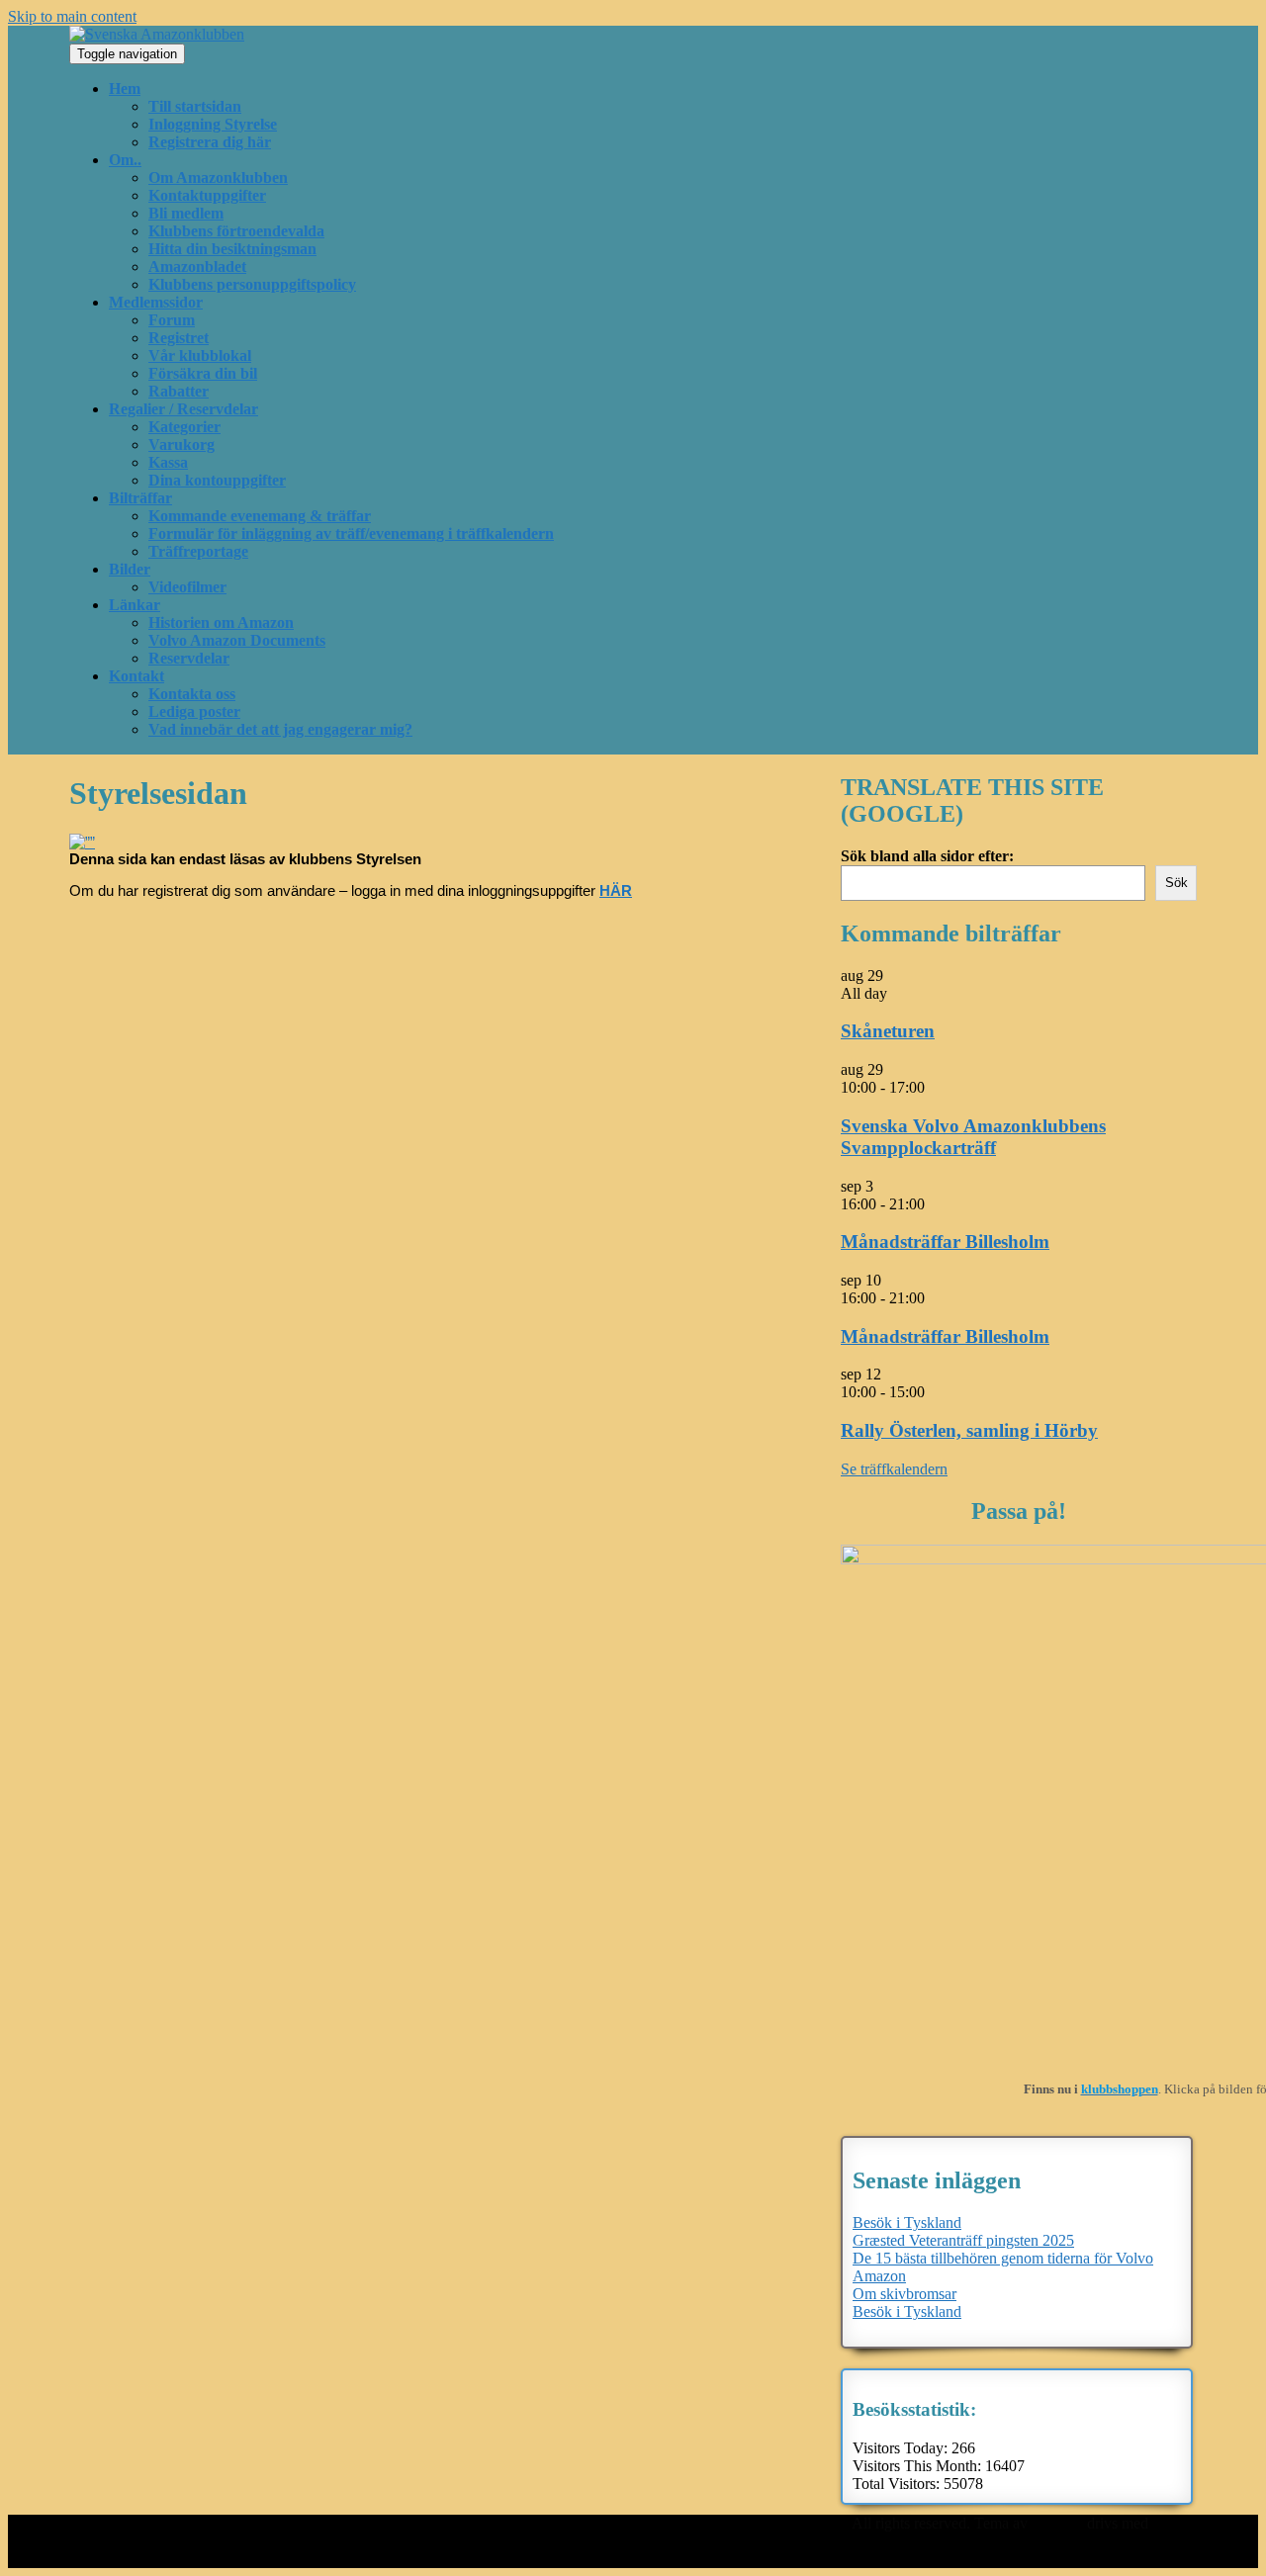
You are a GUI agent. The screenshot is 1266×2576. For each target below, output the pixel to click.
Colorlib (1057, 2523)
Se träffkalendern (894, 1469)
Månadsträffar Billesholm (945, 1242)
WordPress (681, 2541)
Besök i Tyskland (907, 2222)
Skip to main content (72, 16)
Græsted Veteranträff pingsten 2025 (963, 2240)
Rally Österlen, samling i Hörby (969, 1430)
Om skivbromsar (904, 2294)
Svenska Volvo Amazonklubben (748, 2523)
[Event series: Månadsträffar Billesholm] (936, 1204)
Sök (1176, 883)
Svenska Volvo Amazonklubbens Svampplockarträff (973, 1137)
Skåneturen (888, 1031)
